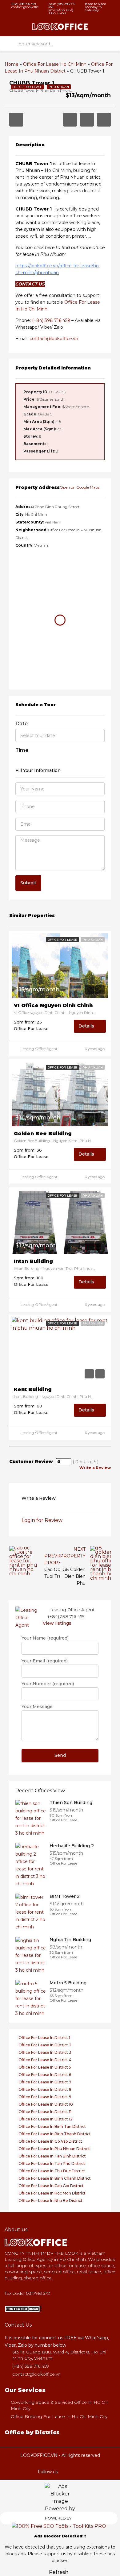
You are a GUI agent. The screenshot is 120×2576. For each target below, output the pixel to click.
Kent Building (33, 1390)
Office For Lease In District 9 (45, 2097)
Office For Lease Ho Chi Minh (55, 64)
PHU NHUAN (93, 940)
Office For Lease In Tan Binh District (52, 2156)
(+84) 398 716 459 (51, 320)
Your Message (37, 1707)
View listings (57, 1623)
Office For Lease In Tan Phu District (52, 2163)
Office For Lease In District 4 (45, 2060)
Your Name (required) (45, 1638)
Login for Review (42, 1520)
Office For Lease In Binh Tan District (52, 2126)
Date (22, 724)
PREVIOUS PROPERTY (57, 1559)
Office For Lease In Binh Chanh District (55, 2178)
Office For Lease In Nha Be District (50, 2201)
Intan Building (33, 1261)
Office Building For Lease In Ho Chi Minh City (59, 2416)
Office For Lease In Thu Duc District (52, 2171)
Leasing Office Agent (39, 1049)
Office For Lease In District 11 (45, 2112)
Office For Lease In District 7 (45, 2082)
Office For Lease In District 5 (45, 2067)
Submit (28, 883)
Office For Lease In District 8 (45, 2089)
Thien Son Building (71, 1803)
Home (12, 64)
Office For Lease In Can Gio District (51, 2186)
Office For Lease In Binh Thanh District (55, 2134)
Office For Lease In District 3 (45, 2052)
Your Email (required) (45, 1661)
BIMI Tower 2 (65, 1896)
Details (87, 1026)
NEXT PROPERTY (73, 1553)
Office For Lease (62, 940)
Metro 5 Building (68, 1983)
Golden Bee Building (43, 1134)
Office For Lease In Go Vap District (50, 2141)
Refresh (59, 2572)
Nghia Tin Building (70, 1940)
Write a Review (95, 1468)
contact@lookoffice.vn (54, 339)
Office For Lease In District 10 (46, 2104)
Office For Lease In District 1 (44, 2038)
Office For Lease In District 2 (45, 2045)
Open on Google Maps (80, 487)
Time (22, 750)
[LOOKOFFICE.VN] (23, 2309)
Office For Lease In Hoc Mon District (52, 2193)
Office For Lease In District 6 (45, 2075)
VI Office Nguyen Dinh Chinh (53, 1006)
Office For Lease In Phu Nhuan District (54, 2149)
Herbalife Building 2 (72, 1846)
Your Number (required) (48, 1684)
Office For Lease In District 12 (46, 2119)
